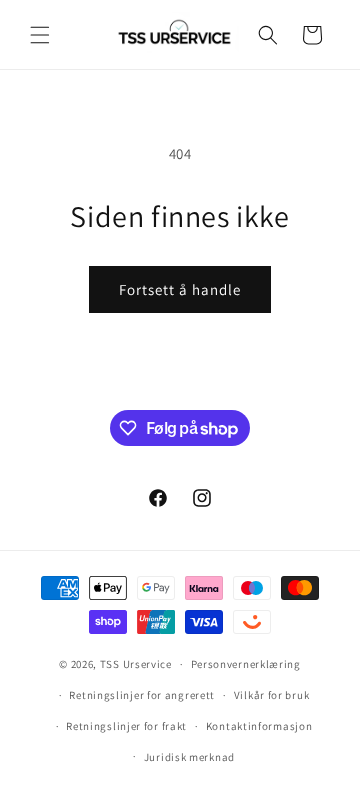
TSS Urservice (136, 664)
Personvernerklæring (246, 664)
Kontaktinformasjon (259, 726)
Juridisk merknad (189, 757)
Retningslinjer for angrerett (142, 695)
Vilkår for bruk (272, 695)
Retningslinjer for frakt (126, 726)
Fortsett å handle (180, 289)
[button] (40, 35)
